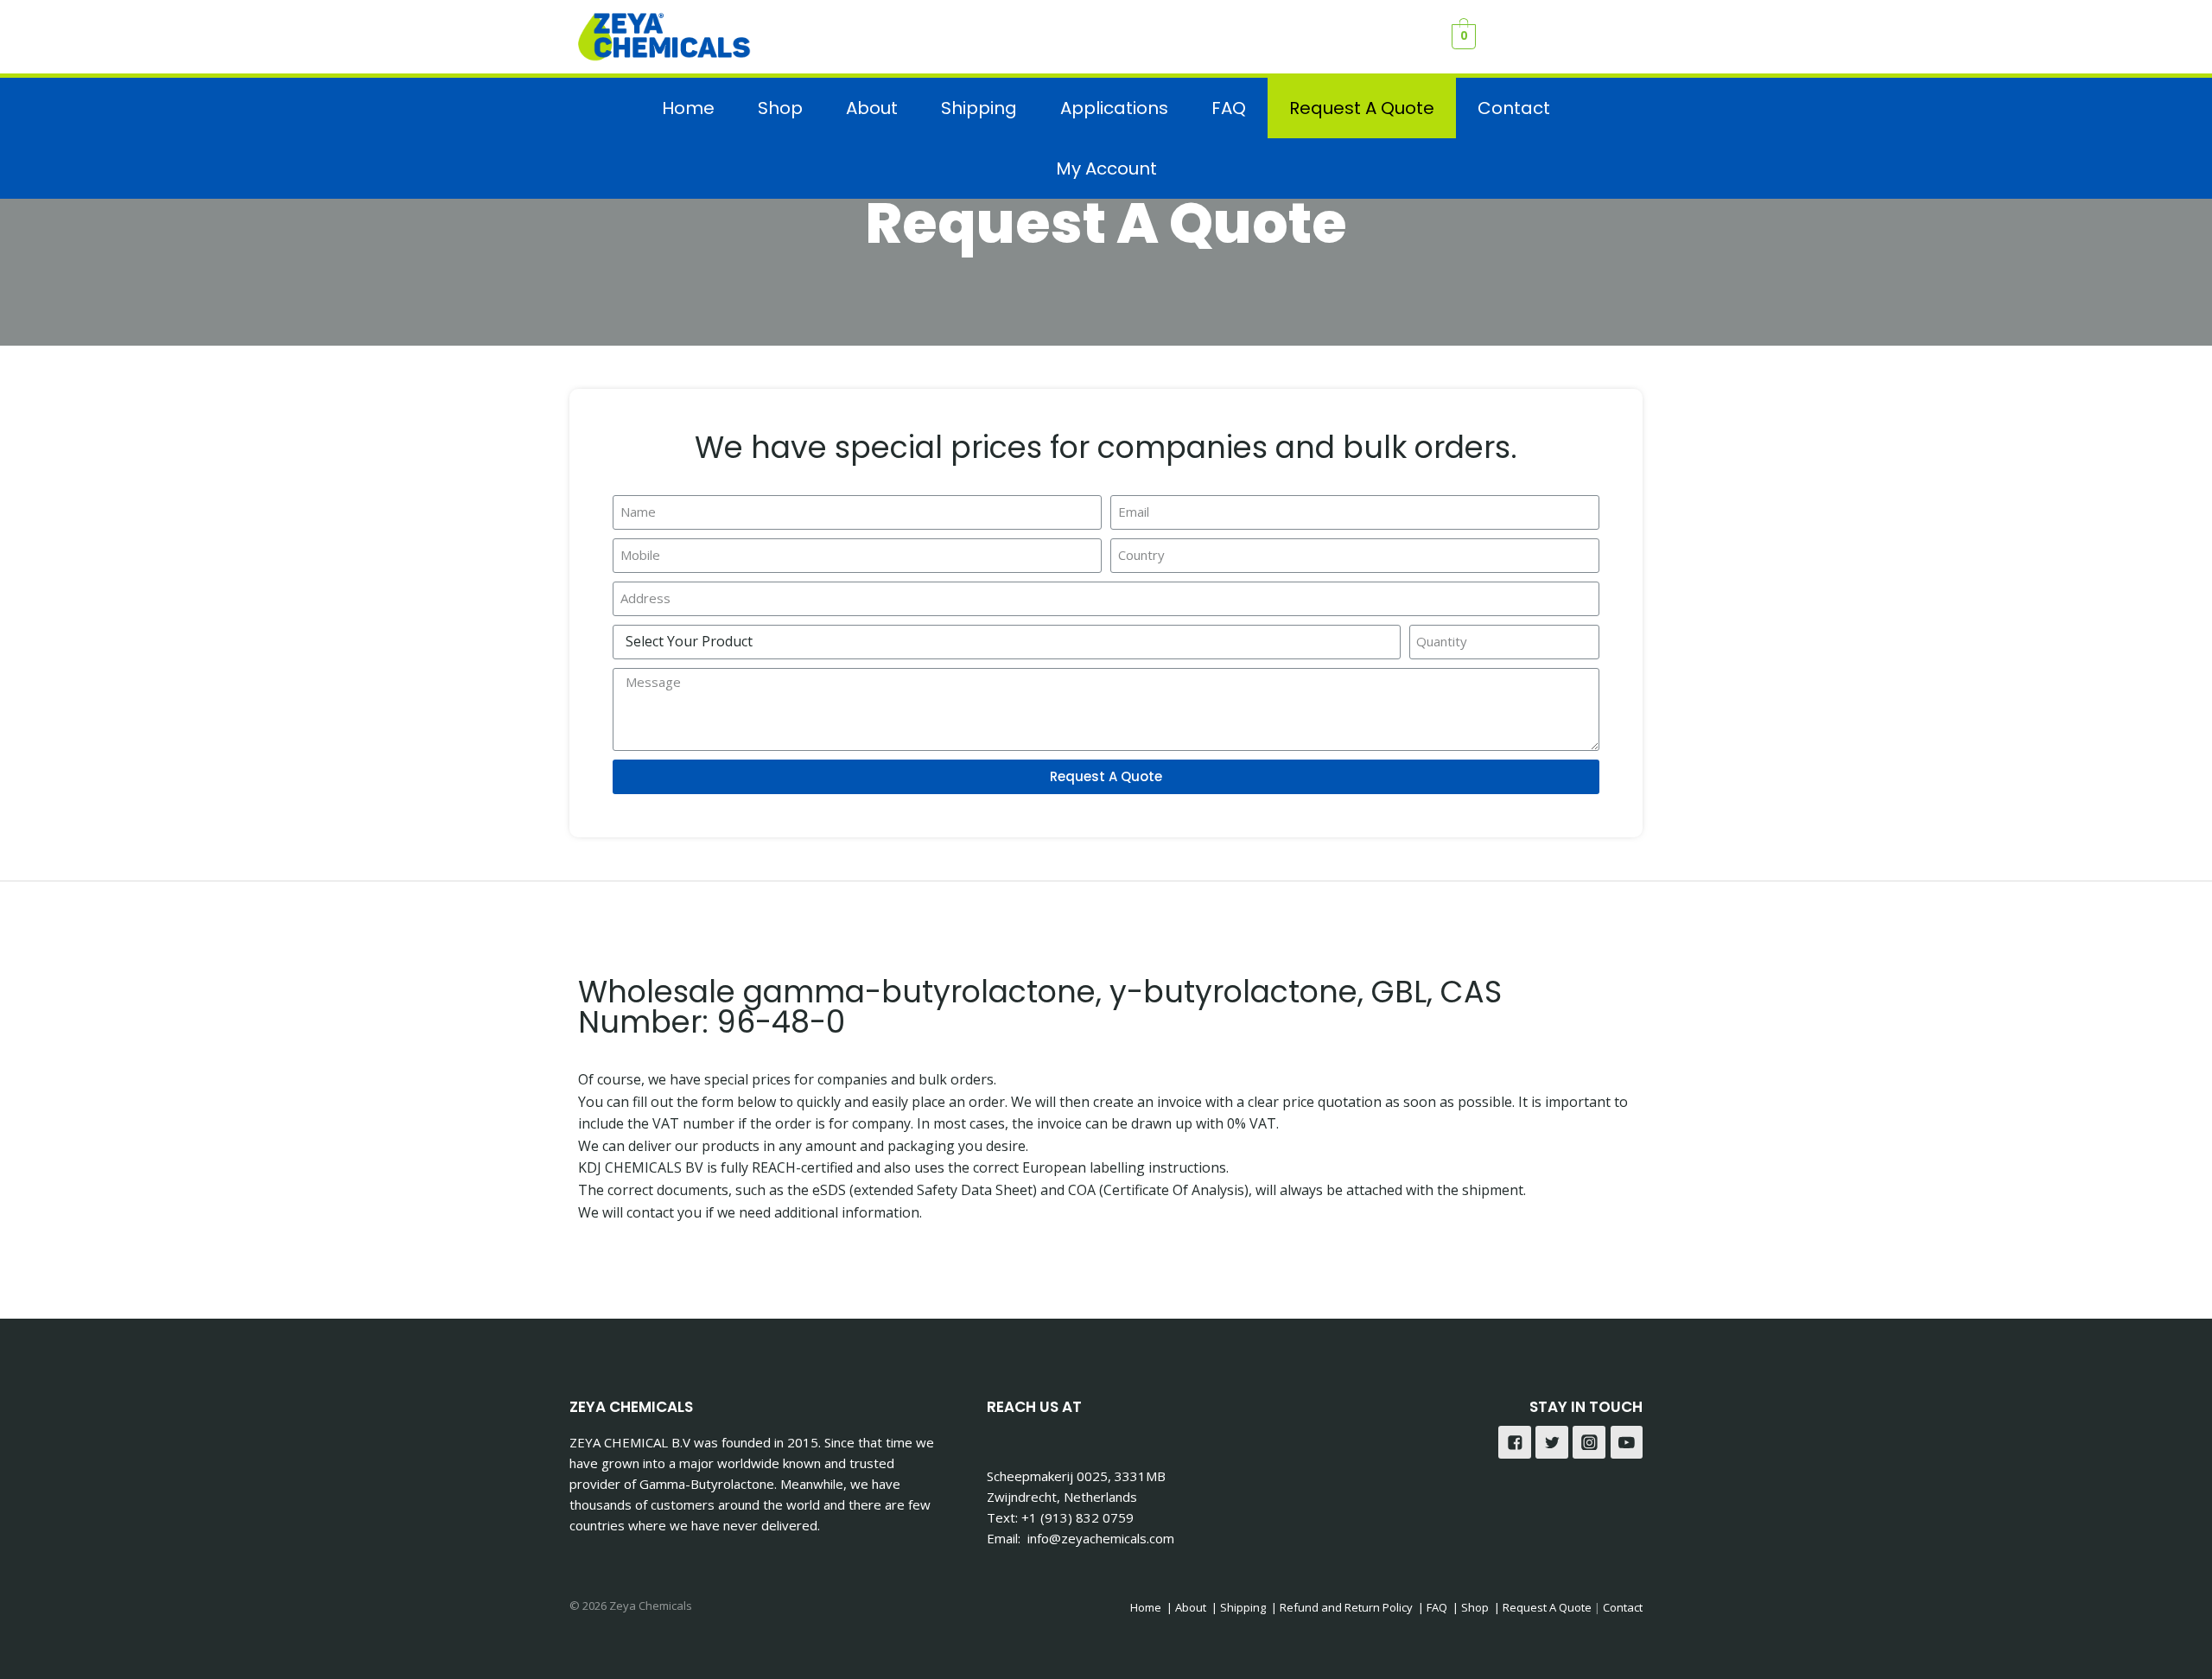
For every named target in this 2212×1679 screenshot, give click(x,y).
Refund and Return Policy (1346, 1607)
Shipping (979, 108)
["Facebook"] (1515, 1442)
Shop (780, 108)
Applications (1114, 108)
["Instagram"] (1589, 1442)
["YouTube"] (1627, 1442)
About (872, 108)
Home (688, 108)
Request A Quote (1362, 108)
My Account (1106, 169)
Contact (1514, 108)
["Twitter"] (1552, 1442)
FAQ (1229, 108)
